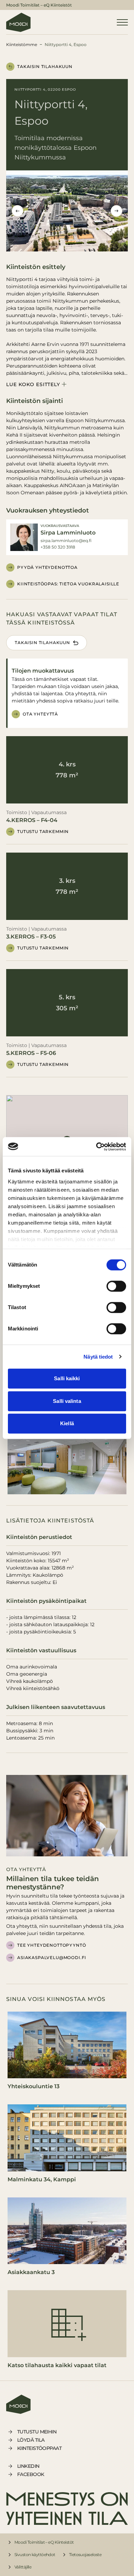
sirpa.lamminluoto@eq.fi (66, 541)
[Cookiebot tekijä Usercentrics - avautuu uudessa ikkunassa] (96, 1147)
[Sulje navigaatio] (122, 22)
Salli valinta (67, 1401)
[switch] (116, 1286)
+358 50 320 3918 (58, 547)
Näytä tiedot (98, 1357)
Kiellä (67, 1423)
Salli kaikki (67, 1378)
